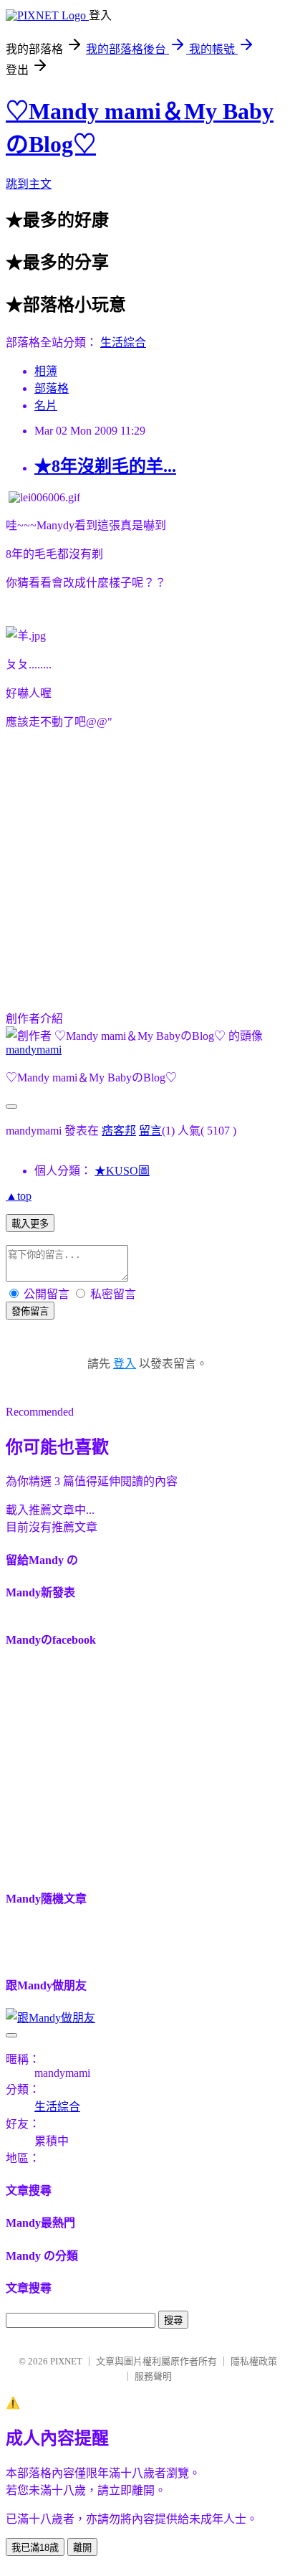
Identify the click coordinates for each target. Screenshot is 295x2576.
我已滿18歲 (35, 2548)
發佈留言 (30, 1311)
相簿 (46, 371)
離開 (82, 2548)
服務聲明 (153, 2376)
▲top (19, 1196)
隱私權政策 (254, 2361)
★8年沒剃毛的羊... (105, 466)
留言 (150, 1131)
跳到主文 (29, 184)
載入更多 (30, 1224)
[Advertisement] (126, 866)
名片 (46, 406)
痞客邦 (119, 1131)
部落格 (52, 388)
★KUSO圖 (122, 1171)
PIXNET (66, 2361)
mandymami (34, 1050)
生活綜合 (123, 342)
